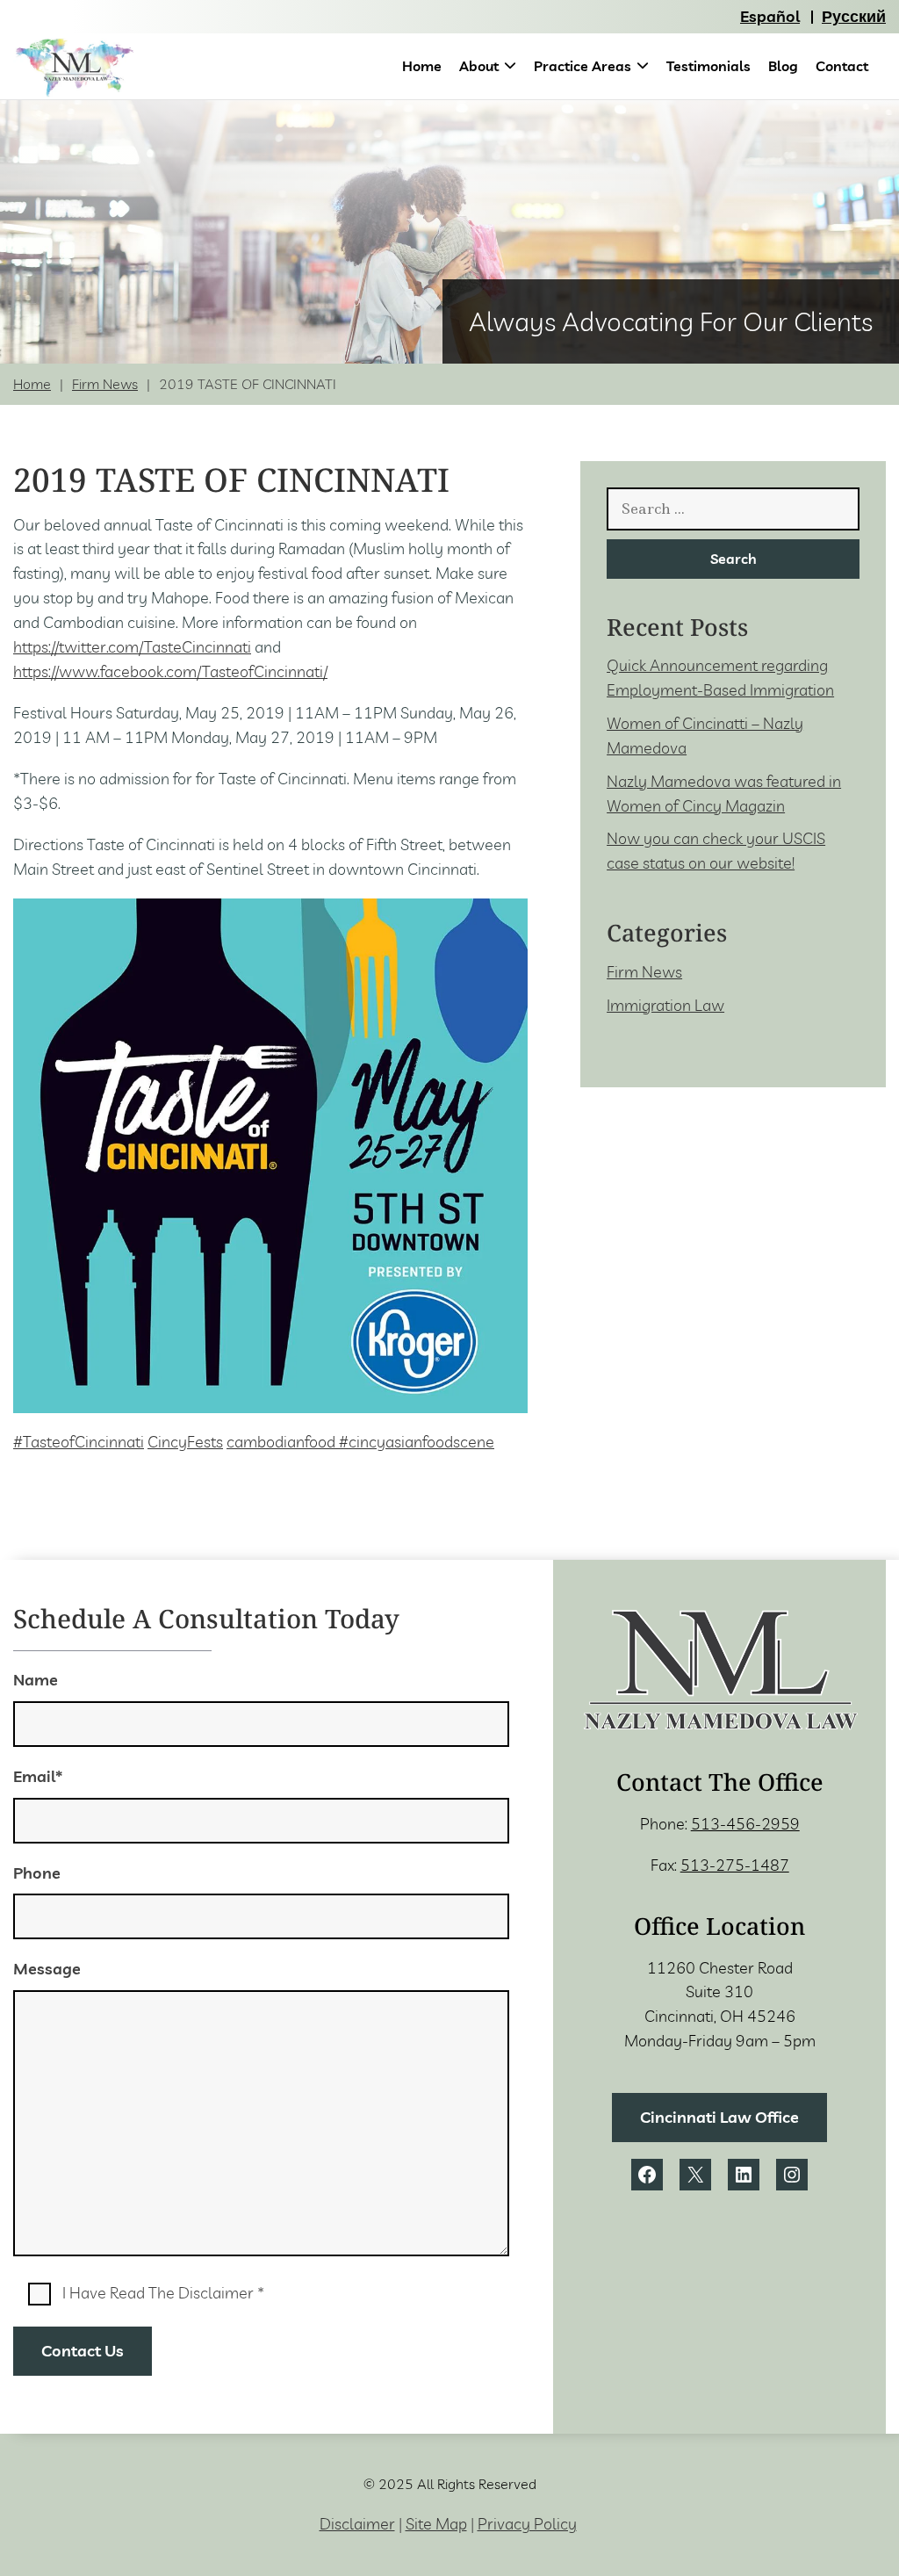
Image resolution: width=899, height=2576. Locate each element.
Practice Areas (583, 66)
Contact (842, 66)
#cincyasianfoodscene (417, 1442)
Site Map (436, 2524)
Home (422, 66)
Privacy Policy (527, 2524)
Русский (854, 16)
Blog (783, 66)
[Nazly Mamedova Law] (75, 69)
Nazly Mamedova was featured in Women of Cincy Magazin (724, 794)
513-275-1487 (735, 1865)
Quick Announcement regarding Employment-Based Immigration (720, 678)
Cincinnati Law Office (719, 2117)
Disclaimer (357, 2524)
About (479, 66)
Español (770, 16)
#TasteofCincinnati (79, 1442)
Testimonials (708, 66)
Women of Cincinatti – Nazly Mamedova (705, 736)
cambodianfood (283, 1442)
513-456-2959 (745, 1824)
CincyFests (185, 1442)
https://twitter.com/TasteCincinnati (132, 647)
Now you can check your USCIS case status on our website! (716, 851)
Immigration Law (665, 1005)
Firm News (105, 384)
